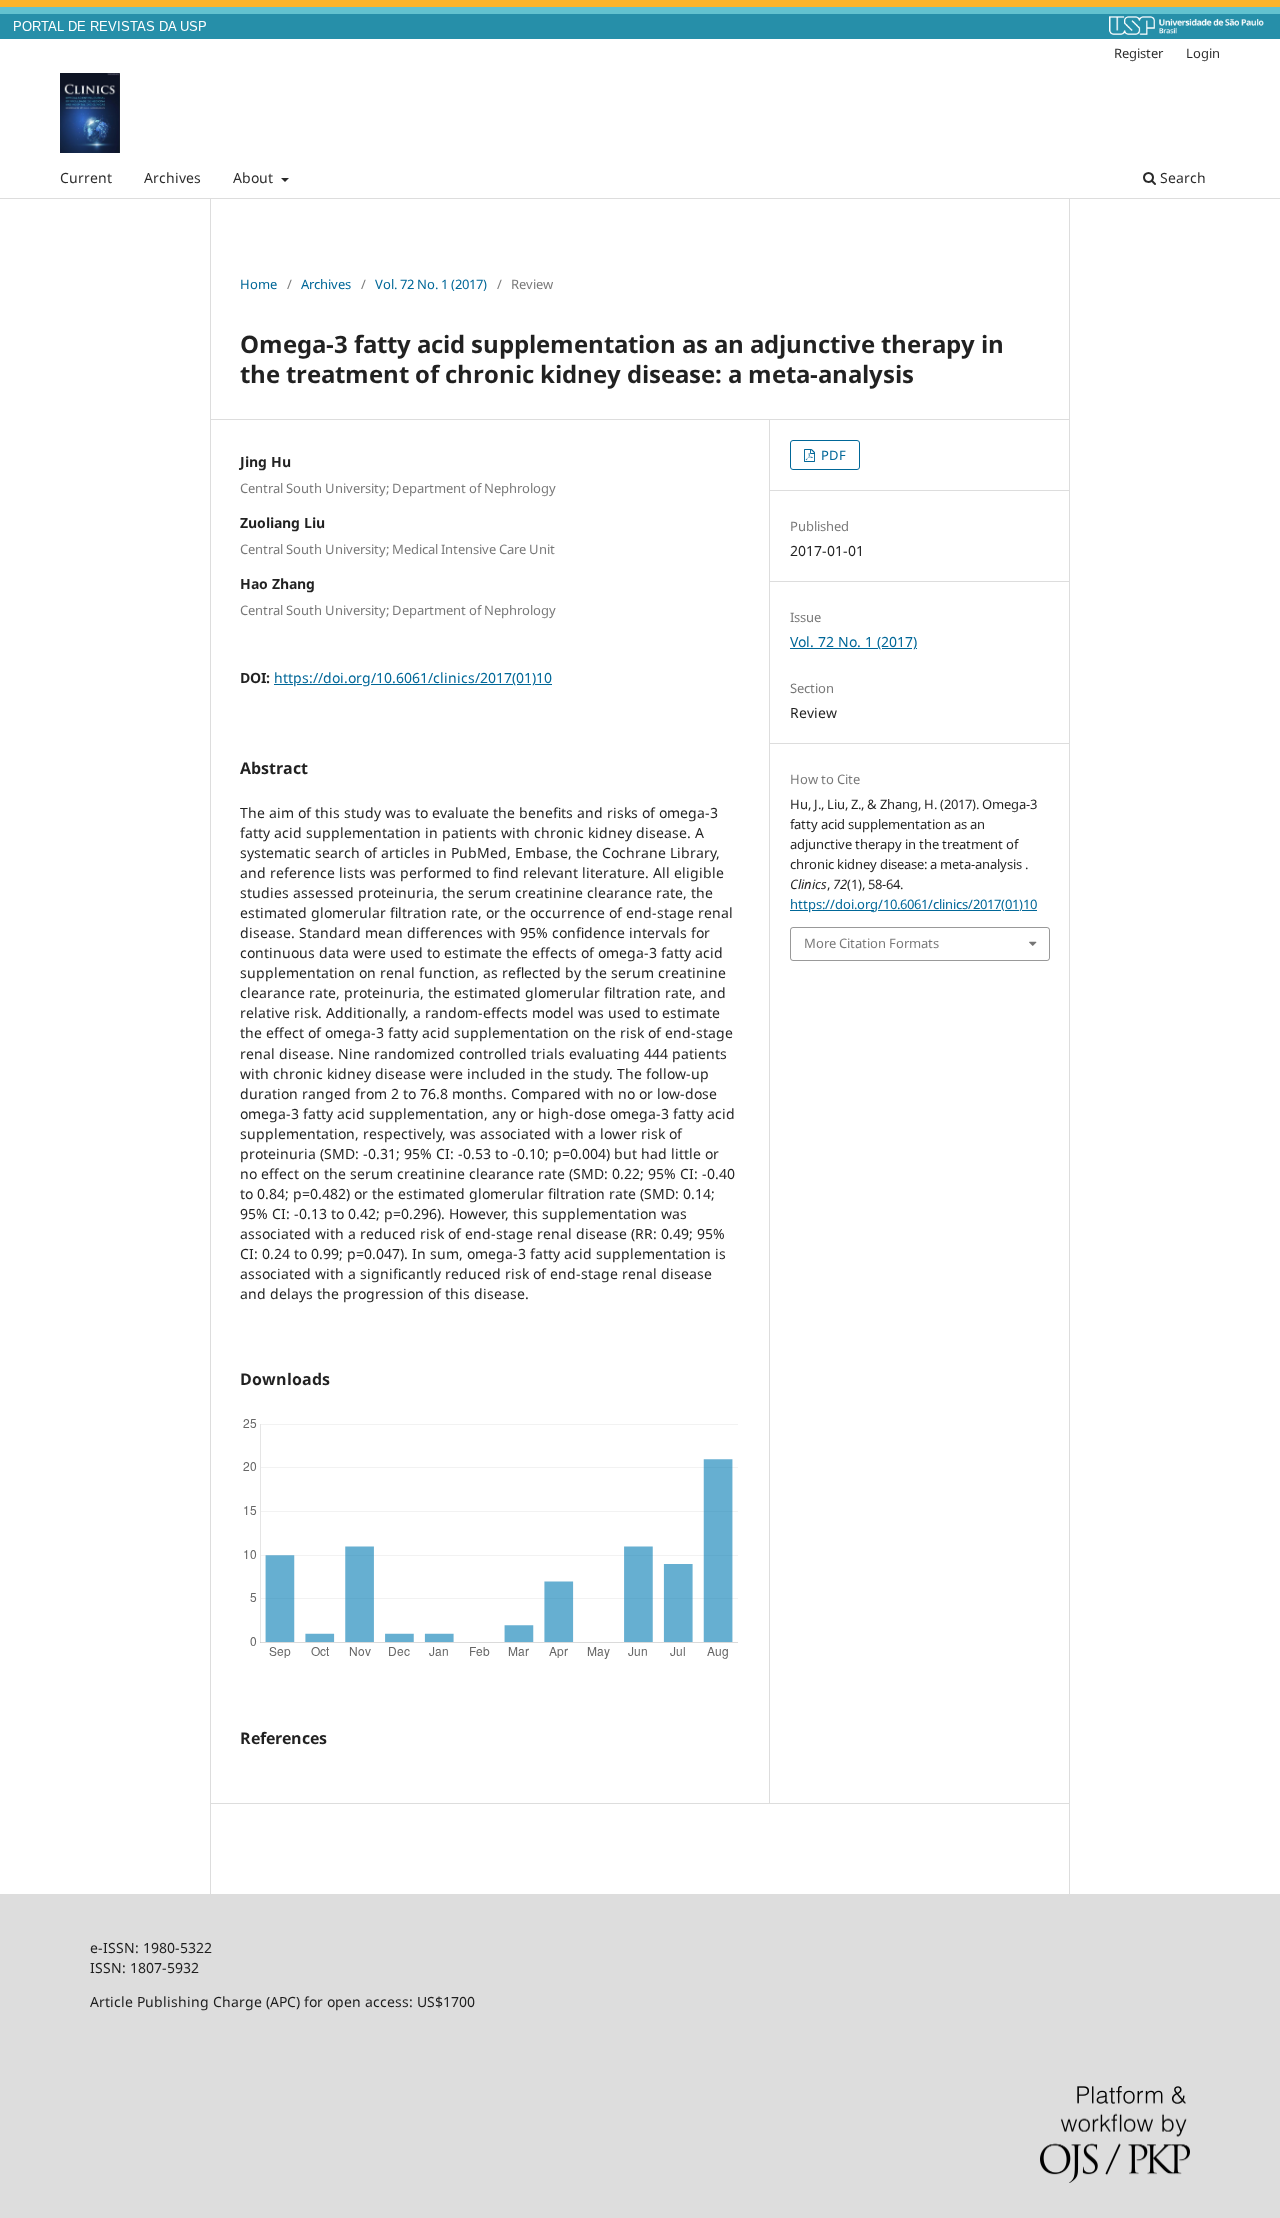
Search (1181, 177)
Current (86, 177)
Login (1203, 53)
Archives (172, 177)
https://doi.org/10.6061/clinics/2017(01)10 (413, 677)
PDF (832, 455)
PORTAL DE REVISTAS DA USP (110, 27)
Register (1138, 53)
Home (258, 284)
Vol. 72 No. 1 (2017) (431, 284)
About (255, 177)
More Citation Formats (871, 943)
